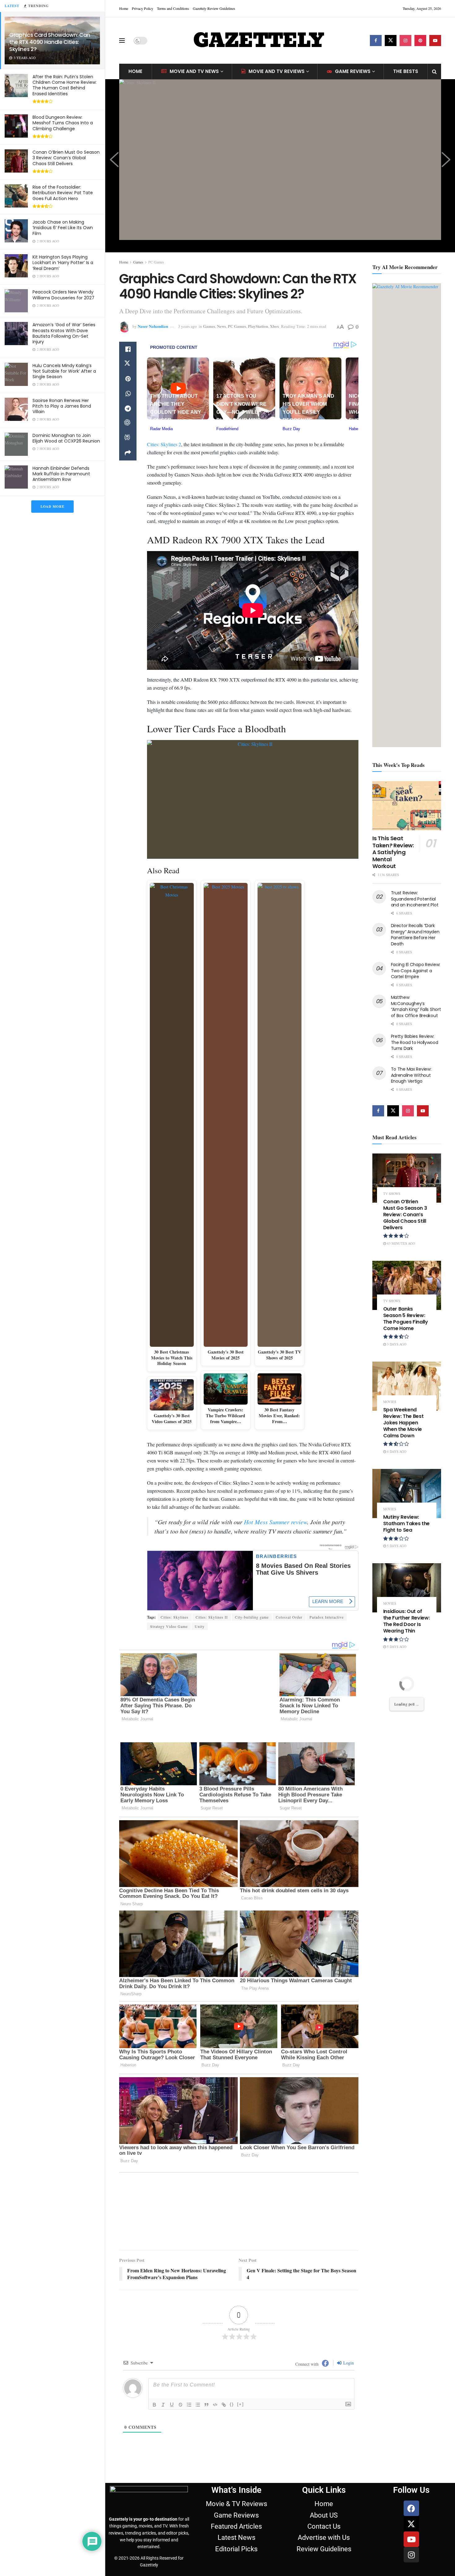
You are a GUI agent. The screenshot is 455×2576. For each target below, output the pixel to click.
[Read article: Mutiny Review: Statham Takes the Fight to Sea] (407, 1493)
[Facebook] (411, 2412)
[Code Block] (215, 2309)
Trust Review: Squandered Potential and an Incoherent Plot (415, 899)
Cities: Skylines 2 (164, 441)
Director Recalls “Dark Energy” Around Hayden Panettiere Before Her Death (415, 935)
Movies (390, 1402)
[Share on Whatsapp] (128, 394)
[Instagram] (411, 2459)
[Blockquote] (206, 2309)
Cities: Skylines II (212, 1614)
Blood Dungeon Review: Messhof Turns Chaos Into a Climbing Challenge (63, 123)
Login (348, 2267)
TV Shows (392, 1194)
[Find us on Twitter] (391, 41)
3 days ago (396, 1344)
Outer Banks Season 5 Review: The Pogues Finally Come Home (406, 1318)
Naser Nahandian (153, 326)
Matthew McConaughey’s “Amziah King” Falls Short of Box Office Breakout (416, 1006)
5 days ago (396, 1546)
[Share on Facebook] (128, 349)
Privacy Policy (143, 8)
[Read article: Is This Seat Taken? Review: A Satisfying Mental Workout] (407, 806)
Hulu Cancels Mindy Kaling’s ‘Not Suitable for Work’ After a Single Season (64, 371)
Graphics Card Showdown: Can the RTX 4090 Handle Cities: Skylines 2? (50, 42)
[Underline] (172, 2309)
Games (138, 262)
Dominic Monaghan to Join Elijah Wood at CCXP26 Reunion (66, 438)
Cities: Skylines (175, 1614)
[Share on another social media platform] (128, 453)
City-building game (252, 1614)
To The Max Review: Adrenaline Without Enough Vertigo (411, 1075)
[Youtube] (411, 2443)
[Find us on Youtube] (435, 41)
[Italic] (163, 2309)
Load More (52, 507)
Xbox (275, 326)
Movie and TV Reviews (277, 71)
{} (232, 2308)
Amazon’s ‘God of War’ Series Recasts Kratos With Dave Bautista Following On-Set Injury (64, 333)
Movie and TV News (194, 71)
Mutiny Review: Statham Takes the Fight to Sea (407, 1523)
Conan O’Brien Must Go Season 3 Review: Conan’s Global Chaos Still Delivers (66, 158)
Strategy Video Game (169, 1623)
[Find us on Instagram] (405, 41)
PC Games (156, 262)
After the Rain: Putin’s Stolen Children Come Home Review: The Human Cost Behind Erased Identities (65, 85)
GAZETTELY (258, 41)
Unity (200, 1623)
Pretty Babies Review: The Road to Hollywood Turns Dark (415, 1042)
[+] (240, 2308)
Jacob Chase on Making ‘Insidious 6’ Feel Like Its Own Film (63, 228)
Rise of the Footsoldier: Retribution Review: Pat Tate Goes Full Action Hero (63, 193)
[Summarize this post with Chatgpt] (128, 423)
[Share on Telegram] (128, 409)
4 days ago (396, 1451)
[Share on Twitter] (128, 364)
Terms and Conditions (173, 8)
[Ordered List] (189, 2309)
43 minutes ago (401, 1243)
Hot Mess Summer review (275, 1519)
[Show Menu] (122, 41)
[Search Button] (434, 71)
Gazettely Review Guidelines (214, 8)
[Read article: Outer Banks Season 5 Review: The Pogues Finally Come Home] (407, 1285)
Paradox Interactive (327, 1614)
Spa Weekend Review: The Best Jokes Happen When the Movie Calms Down (403, 1423)
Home (124, 8)
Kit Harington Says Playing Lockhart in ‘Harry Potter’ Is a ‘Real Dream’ (63, 263)
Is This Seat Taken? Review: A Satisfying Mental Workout (393, 852)
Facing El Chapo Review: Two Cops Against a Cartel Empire (416, 971)
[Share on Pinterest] (128, 379)
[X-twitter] (411, 2428)
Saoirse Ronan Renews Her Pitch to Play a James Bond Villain (62, 406)
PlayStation (258, 326)
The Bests (406, 71)
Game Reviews (353, 71)
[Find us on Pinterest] (420, 41)
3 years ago (187, 326)
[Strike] (180, 2309)
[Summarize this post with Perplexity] (128, 438)
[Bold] (154, 2309)
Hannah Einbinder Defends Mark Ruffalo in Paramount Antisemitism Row (61, 474)
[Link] (224, 2309)
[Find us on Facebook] (376, 41)
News (221, 326)
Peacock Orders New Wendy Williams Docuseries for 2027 (63, 295)
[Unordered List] (198, 2309)
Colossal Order (289, 1614)
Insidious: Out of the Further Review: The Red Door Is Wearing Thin (407, 1621)
